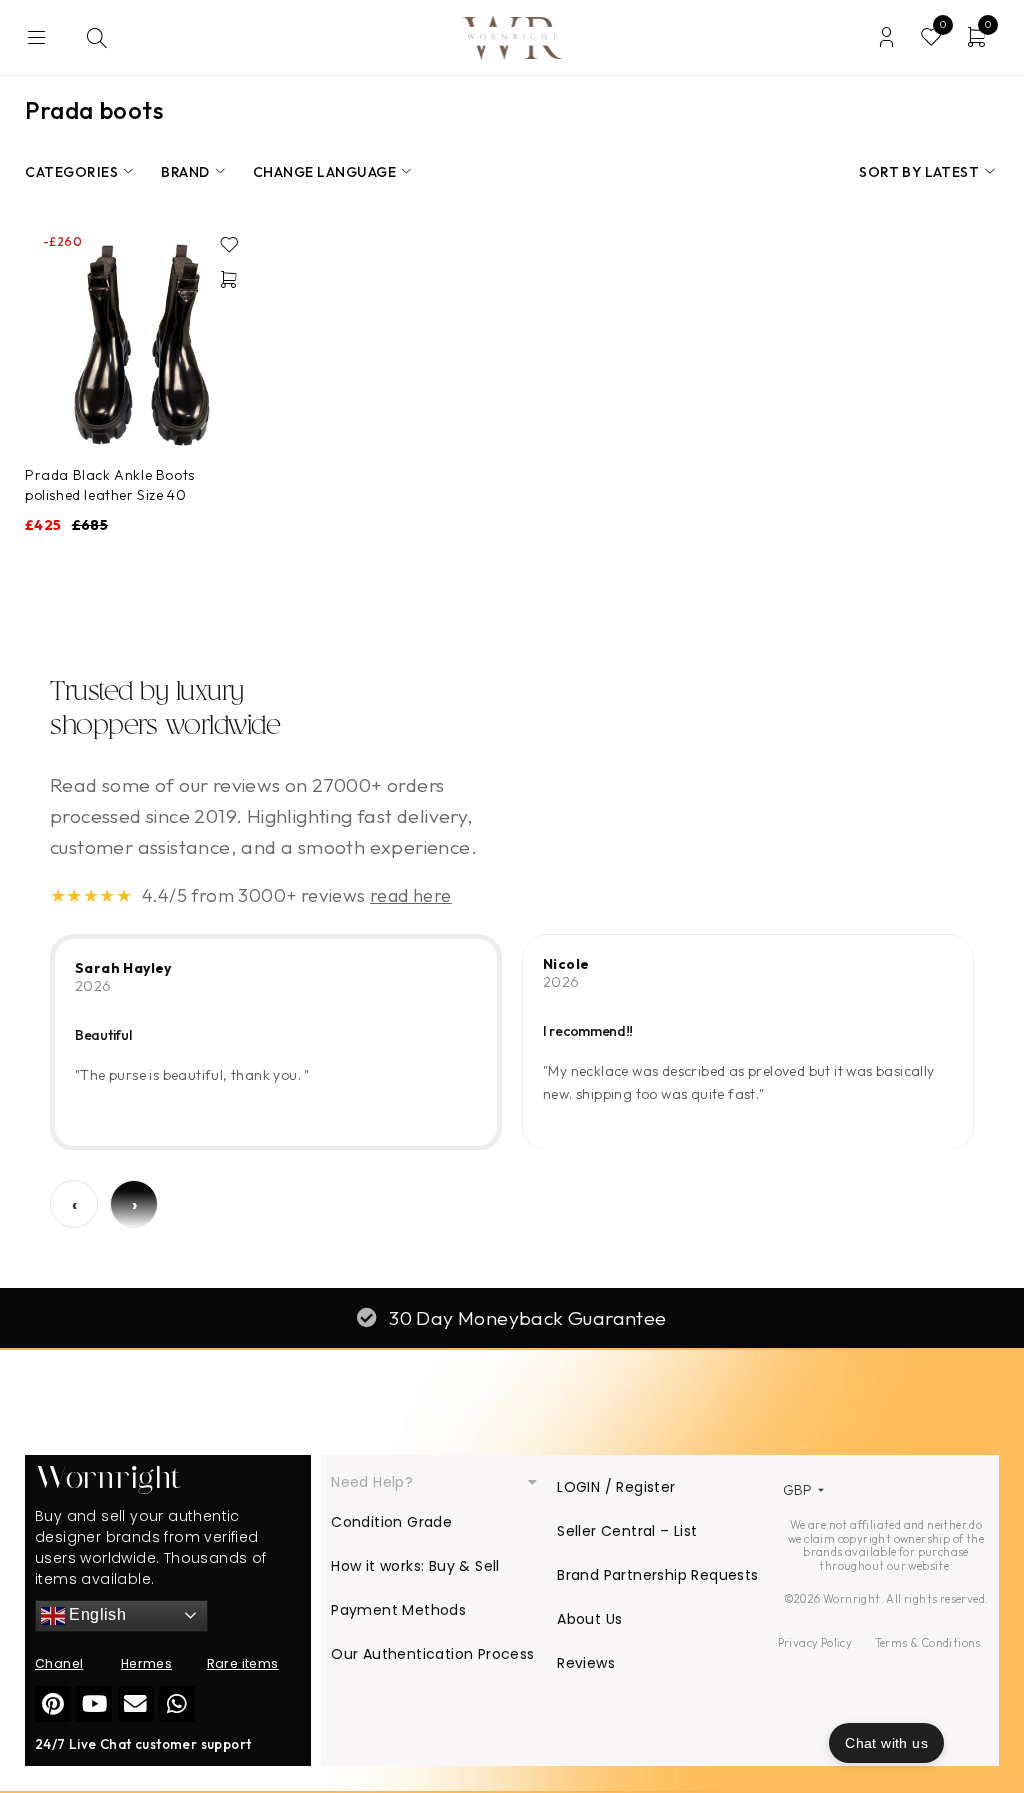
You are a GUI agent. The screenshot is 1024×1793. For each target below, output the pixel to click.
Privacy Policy (815, 1643)
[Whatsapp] (177, 1704)
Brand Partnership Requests (657, 1575)
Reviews (586, 1663)
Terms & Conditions (928, 1643)
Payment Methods (398, 1610)
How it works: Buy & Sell (415, 1566)
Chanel (59, 1663)
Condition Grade (391, 1522)
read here (411, 895)
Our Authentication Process (432, 1654)
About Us (589, 1619)
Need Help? (372, 1482)
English (95, 1614)
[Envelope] (136, 1704)
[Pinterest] (53, 1704)
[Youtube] (94, 1704)
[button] (229, 279)
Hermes (146, 1663)
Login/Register (886, 37)
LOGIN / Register (616, 1487)
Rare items (243, 1663)
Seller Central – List (627, 1531)
